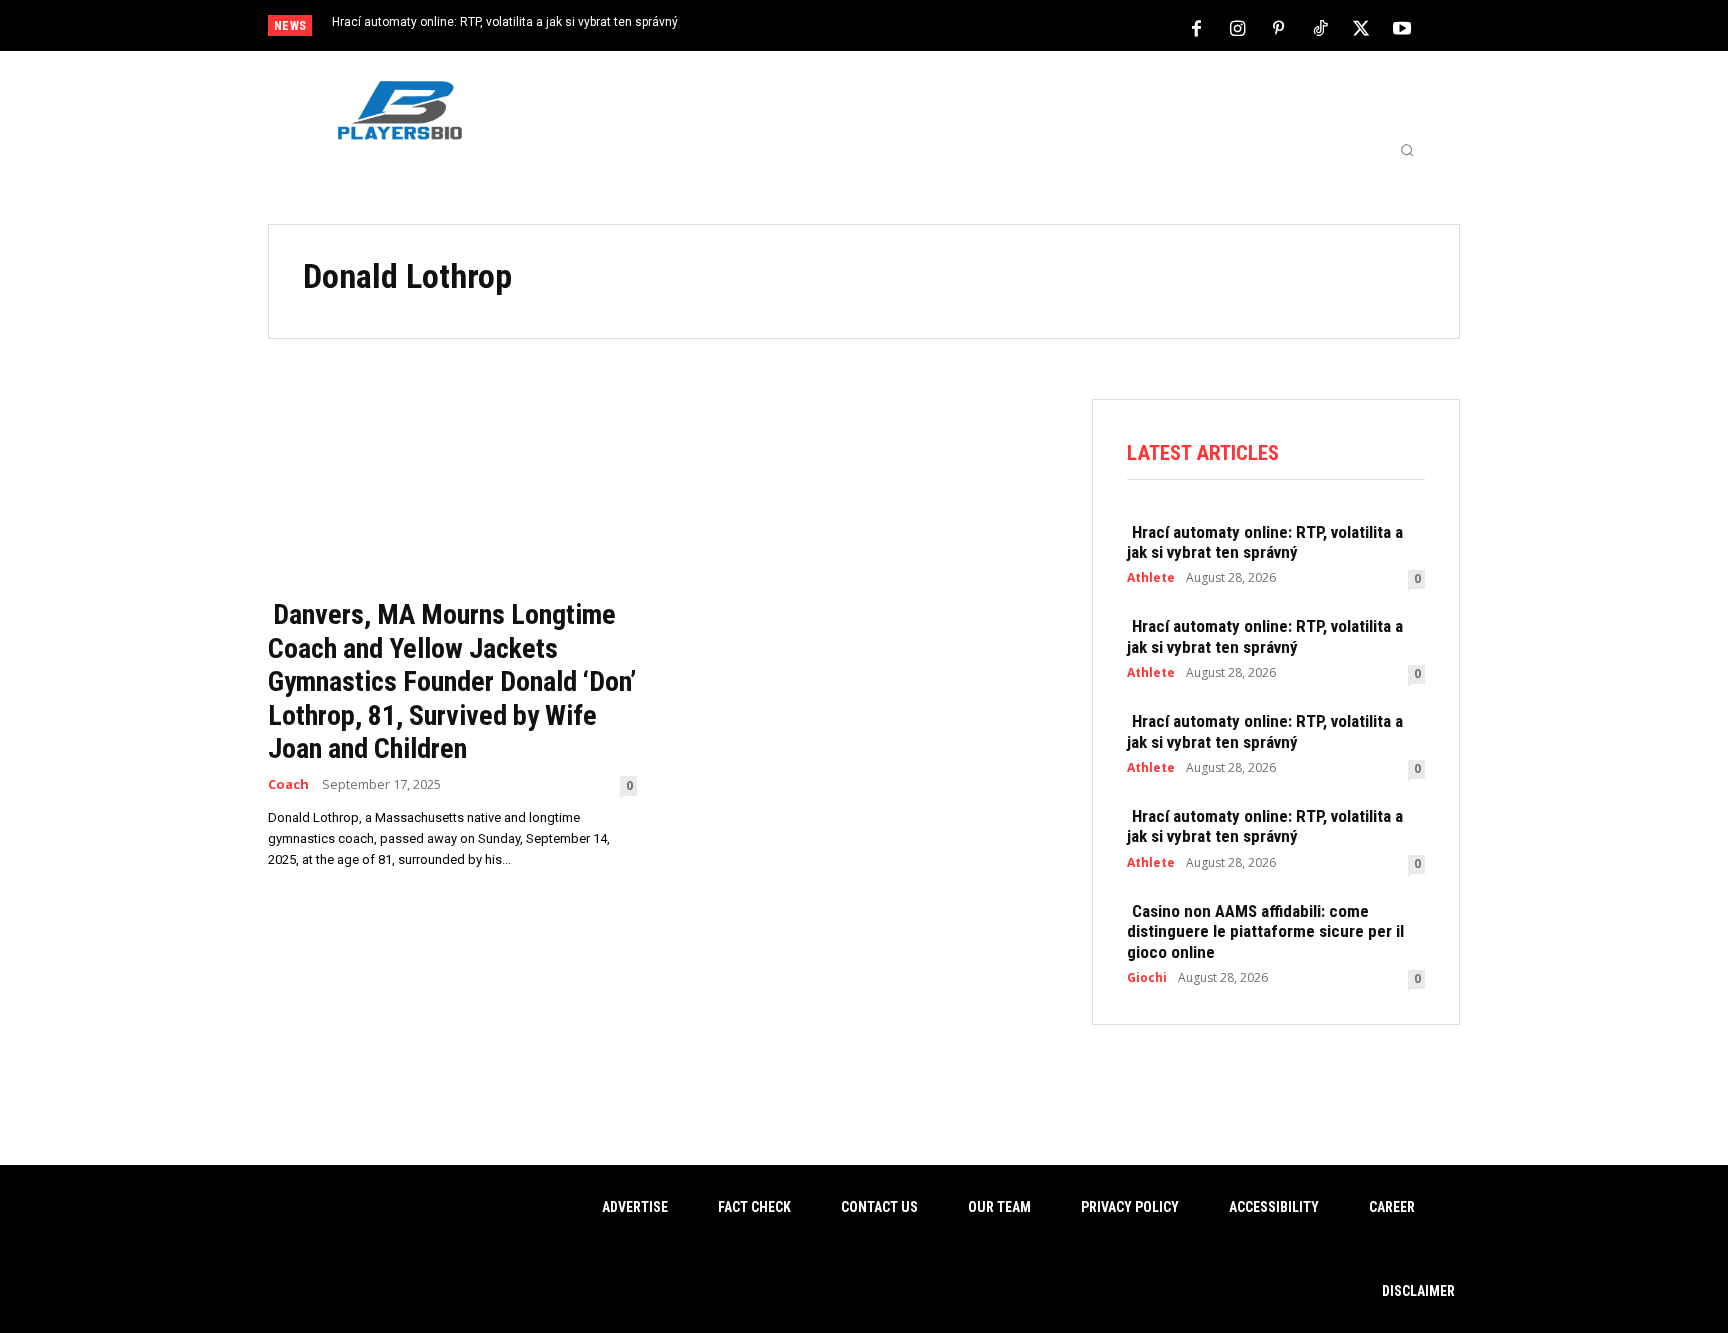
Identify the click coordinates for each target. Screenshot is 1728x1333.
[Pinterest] (1279, 27)
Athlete (1151, 578)
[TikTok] (1320, 27)
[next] (930, 27)
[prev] (898, 27)
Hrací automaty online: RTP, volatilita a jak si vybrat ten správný (505, 22)
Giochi (1147, 978)
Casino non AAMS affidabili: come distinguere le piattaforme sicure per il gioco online (1265, 931)
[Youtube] (1402, 27)
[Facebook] (1197, 27)
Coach (288, 784)
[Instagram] (1238, 27)
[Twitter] (1361, 27)
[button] (1407, 150)
